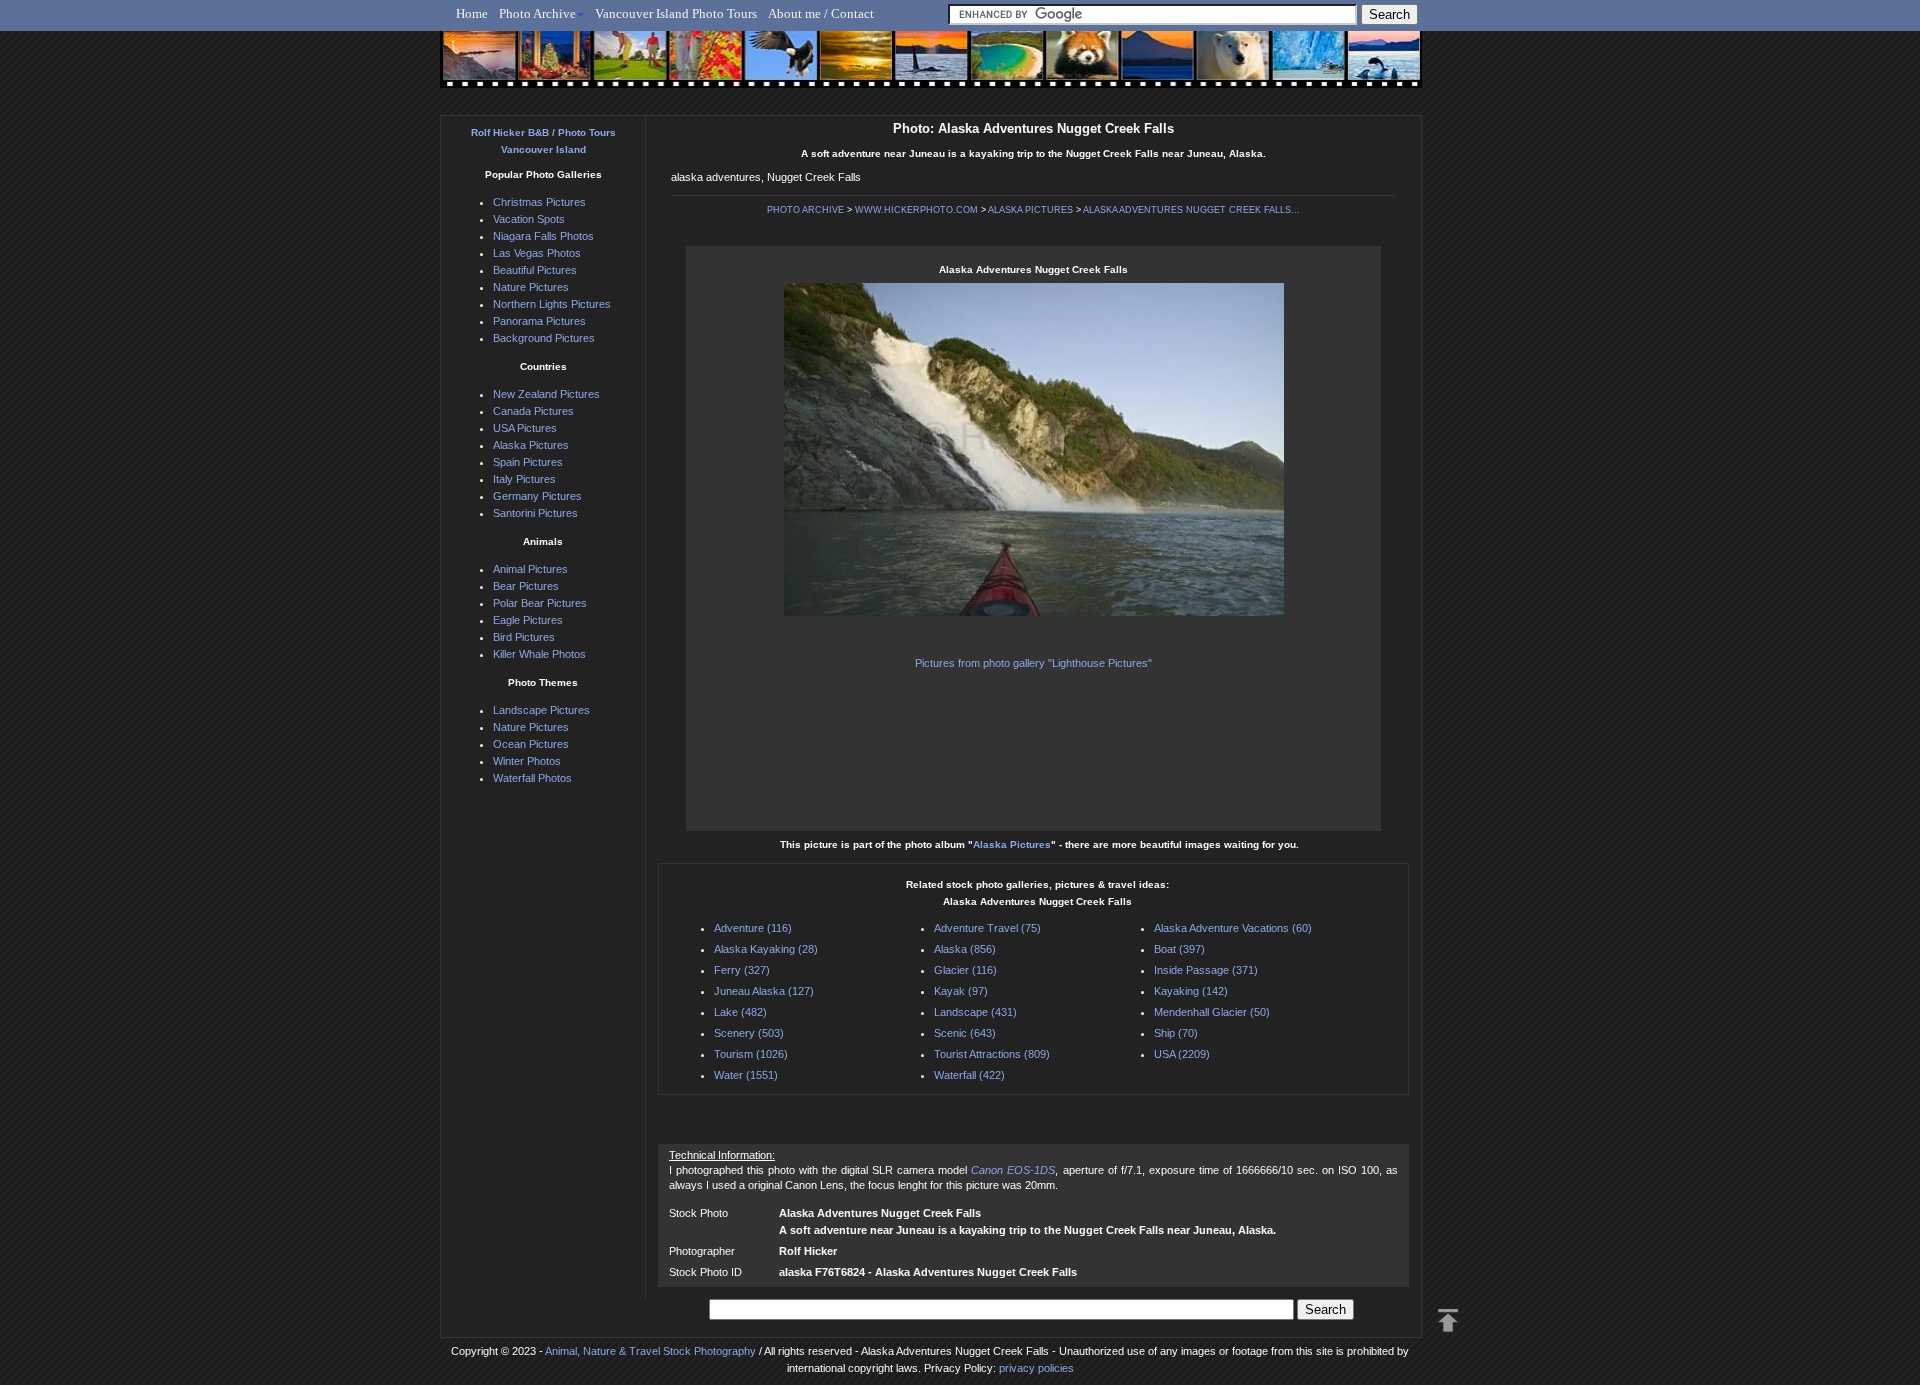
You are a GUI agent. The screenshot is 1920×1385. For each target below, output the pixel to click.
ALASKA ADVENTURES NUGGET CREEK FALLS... (1191, 210)
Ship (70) (1176, 1033)
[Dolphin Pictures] (1365, 67)
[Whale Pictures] (920, 67)
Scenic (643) (965, 1033)
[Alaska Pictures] (1290, 67)
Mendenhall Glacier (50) (1212, 1012)
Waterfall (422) (969, 1075)
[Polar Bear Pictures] (1216, 67)
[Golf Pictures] (624, 67)
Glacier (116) (965, 970)
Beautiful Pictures (535, 270)
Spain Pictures (528, 462)
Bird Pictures (524, 637)
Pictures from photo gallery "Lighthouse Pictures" (1033, 663)
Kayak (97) (961, 991)
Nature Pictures (531, 287)
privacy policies (1036, 1368)
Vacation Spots (529, 219)
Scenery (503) (749, 1033)
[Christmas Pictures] (549, 67)
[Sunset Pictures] (475, 67)
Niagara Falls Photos (543, 236)
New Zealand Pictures (546, 394)
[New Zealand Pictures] (1142, 67)
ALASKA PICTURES (1030, 210)
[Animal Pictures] (1068, 67)
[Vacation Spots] (994, 67)
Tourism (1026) (751, 1054)
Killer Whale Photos (539, 654)
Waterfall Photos (532, 778)
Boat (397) (1179, 949)
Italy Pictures (524, 479)
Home (472, 13)
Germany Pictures (537, 496)
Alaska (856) (965, 949)
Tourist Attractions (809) (992, 1054)
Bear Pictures (526, 586)
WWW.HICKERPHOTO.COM (916, 210)
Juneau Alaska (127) (764, 991)
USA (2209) (1182, 1054)
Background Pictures (544, 338)
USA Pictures (525, 428)
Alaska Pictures (1012, 844)
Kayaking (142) (1191, 991)
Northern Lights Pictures (552, 304)
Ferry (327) (742, 970)
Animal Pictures (530, 569)
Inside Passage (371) (1206, 970)
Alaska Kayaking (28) (766, 949)
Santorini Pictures (535, 513)
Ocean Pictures (531, 744)
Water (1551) (746, 1075)
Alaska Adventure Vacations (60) (1233, 928)
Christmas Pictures (539, 202)
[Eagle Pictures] (772, 67)
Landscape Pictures (541, 710)
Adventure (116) (753, 928)
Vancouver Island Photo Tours (676, 13)
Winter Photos (527, 761)
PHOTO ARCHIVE (805, 210)
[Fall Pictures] (698, 67)
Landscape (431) (975, 1012)
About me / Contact (821, 13)
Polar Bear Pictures (540, 603)
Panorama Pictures (539, 321)
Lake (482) (740, 1012)
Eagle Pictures (528, 620)
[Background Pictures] (846, 67)
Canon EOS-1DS (1013, 1170)
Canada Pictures (533, 411)
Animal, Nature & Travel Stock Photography (650, 1351)
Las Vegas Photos (537, 253)
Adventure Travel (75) (987, 928)
